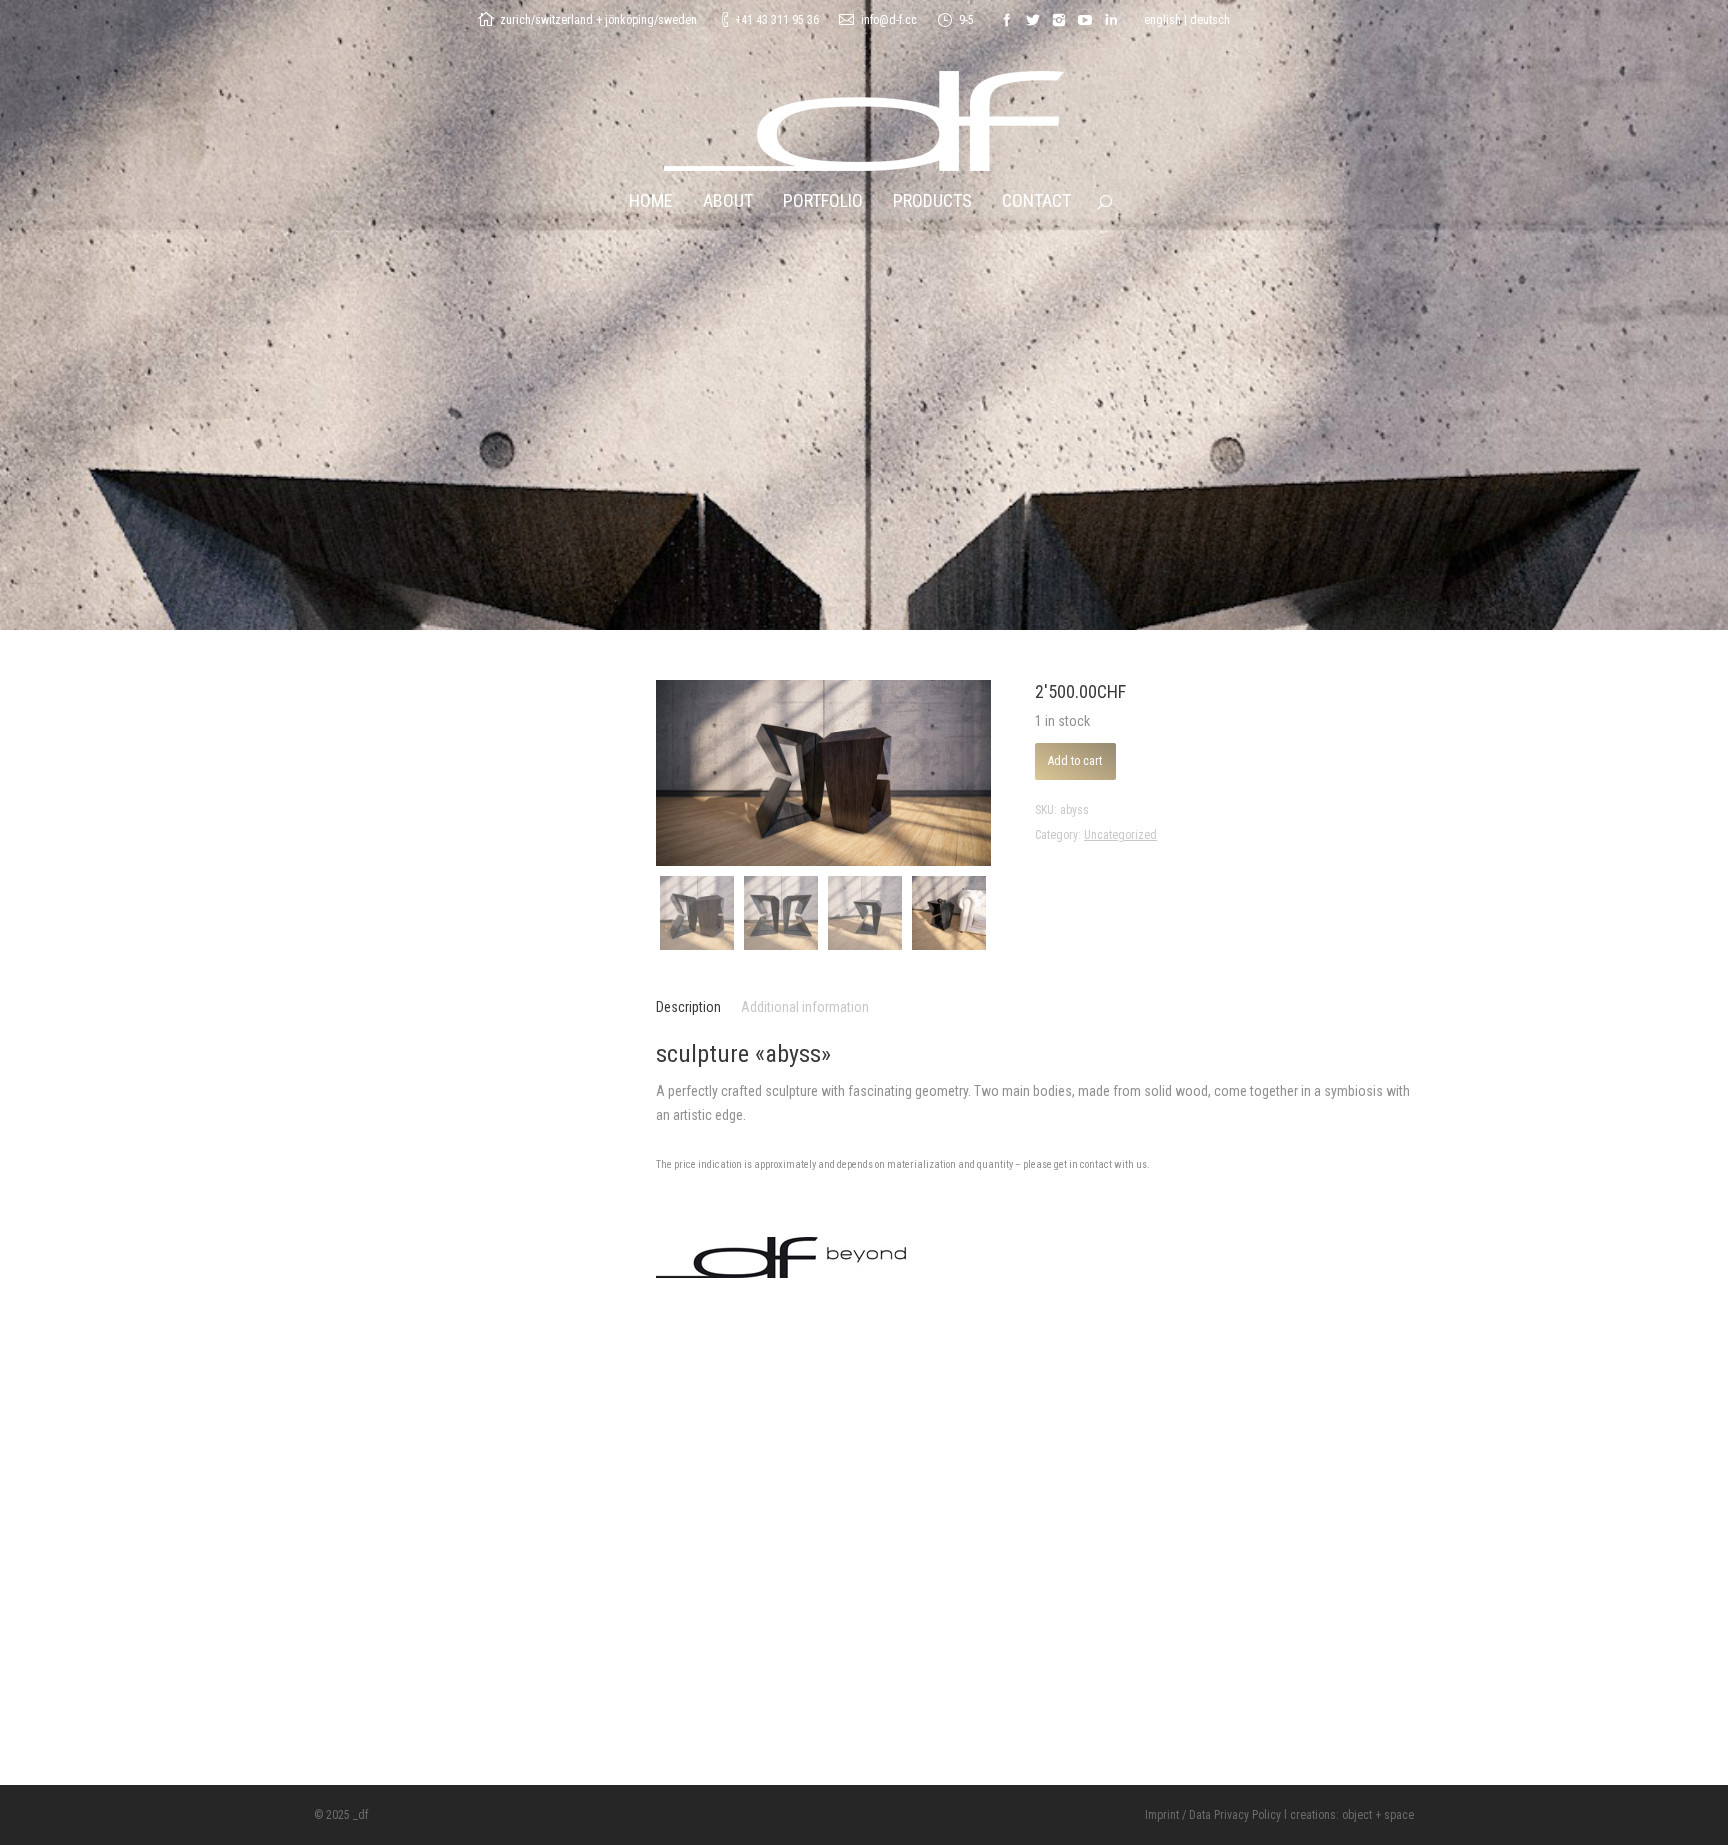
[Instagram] (1059, 20)
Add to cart (1075, 761)
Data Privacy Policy (1235, 1815)
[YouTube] (1085, 20)
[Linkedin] (1111, 20)
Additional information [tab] (805, 1007)
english (1162, 20)
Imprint (1162, 1815)
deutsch (1210, 20)
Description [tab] (688, 1007)
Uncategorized (1120, 835)
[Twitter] (1033, 20)
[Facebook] (1007, 20)
